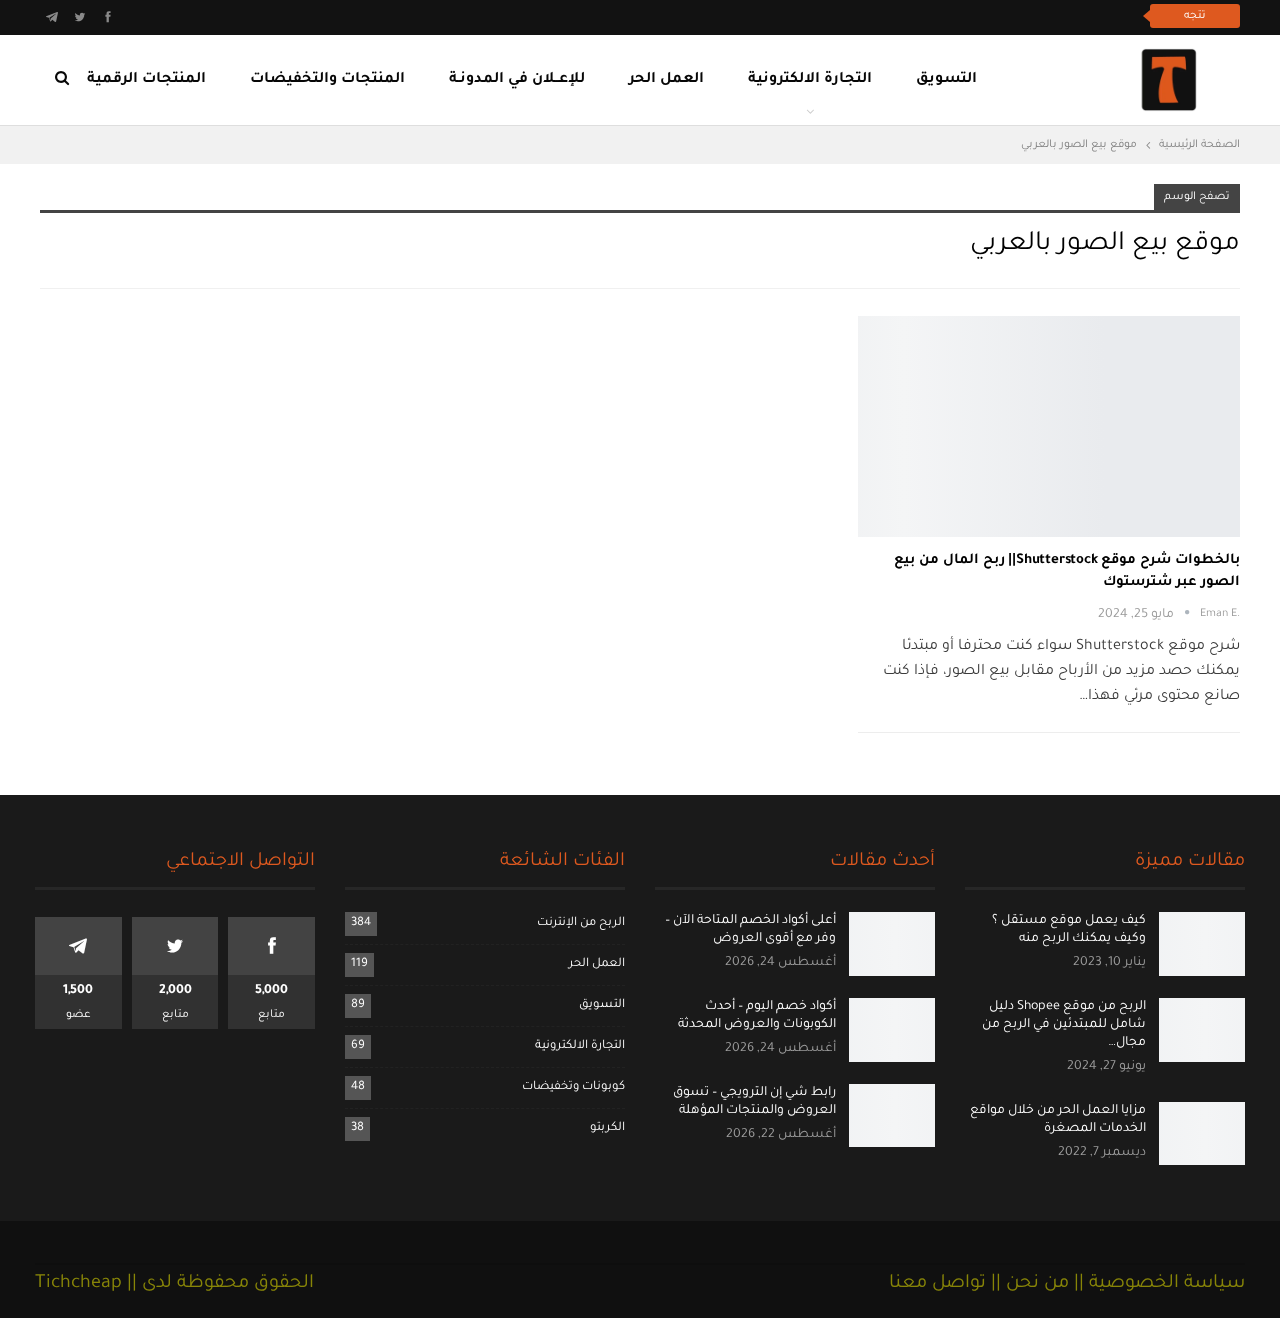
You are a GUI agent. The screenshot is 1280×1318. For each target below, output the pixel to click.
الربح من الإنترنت (581, 923)
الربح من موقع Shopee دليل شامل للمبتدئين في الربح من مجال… (1064, 1025)
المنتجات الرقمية (146, 80)
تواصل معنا (937, 1284)
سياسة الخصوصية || (1157, 1284)
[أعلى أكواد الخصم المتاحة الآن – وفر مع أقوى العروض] (892, 944)
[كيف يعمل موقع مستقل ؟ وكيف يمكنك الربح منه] (1202, 944)
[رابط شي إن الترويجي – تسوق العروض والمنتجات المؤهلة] (892, 1116)
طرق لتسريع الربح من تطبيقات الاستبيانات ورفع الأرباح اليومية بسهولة (909, 15)
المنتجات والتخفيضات (327, 80)
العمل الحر (666, 80)
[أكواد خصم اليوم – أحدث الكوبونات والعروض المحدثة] (892, 1030)
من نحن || (1027, 1284)
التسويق (946, 80)
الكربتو (607, 1128)
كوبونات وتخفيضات (573, 1087)
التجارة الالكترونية (810, 80)
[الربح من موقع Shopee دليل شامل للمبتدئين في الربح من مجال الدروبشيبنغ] (1202, 1030)
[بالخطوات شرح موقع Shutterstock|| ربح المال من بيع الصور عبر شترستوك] (1049, 427)
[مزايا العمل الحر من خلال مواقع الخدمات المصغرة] (1202, 1134)
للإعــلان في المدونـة (517, 80)
